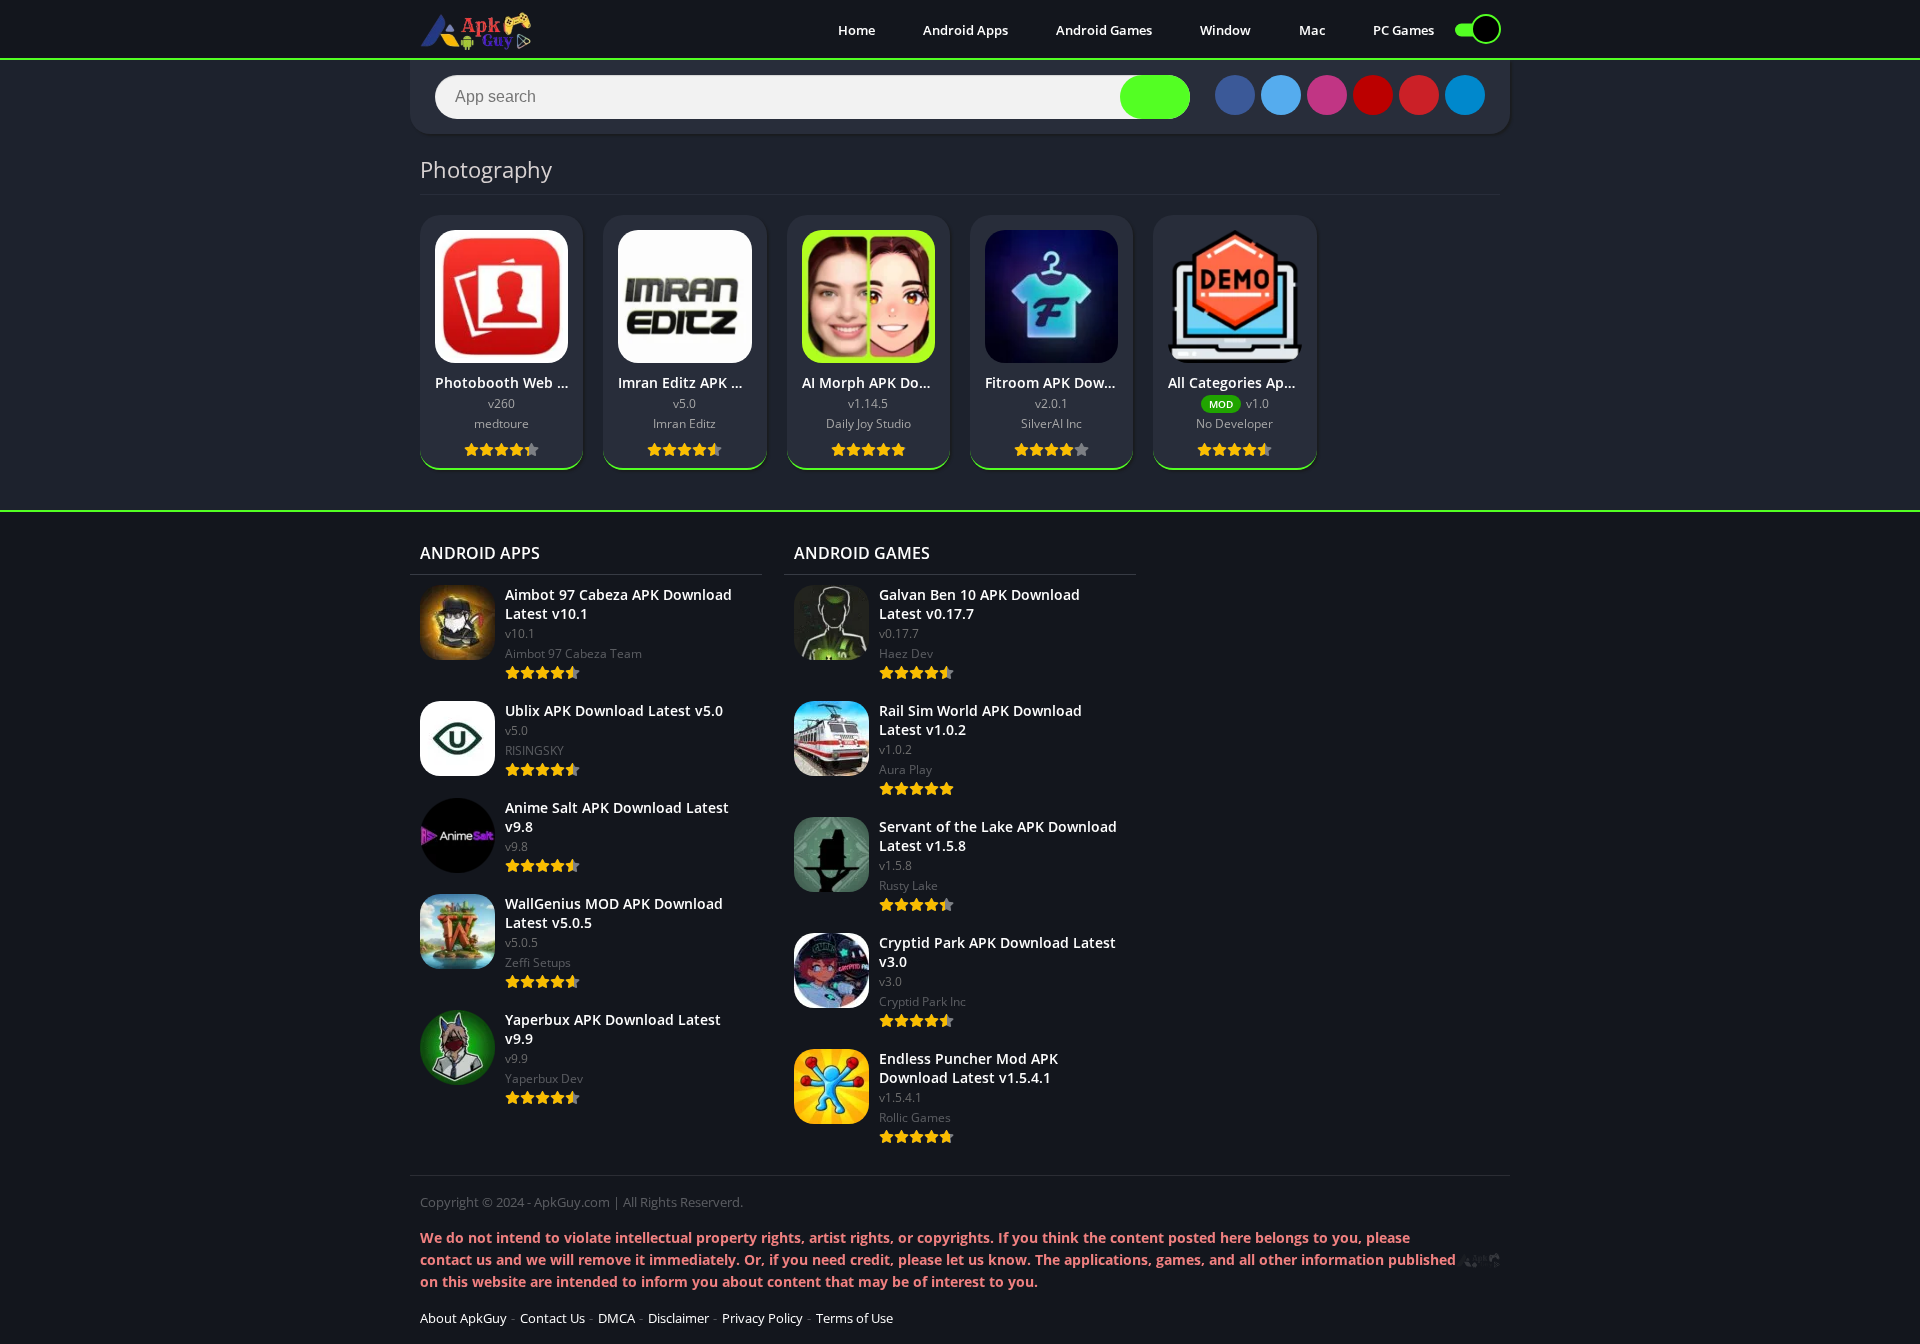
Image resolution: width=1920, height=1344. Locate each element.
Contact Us (552, 1318)
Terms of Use (854, 1318)
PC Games (1402, 30)
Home (855, 30)
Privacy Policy (762, 1318)
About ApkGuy (463, 1318)
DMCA (616, 1318)
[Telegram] (1465, 95)
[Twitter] (1281, 95)
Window (1224, 30)
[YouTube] (1373, 95)
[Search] (1155, 97)
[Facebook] (1235, 95)
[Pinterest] (1419, 95)
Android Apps (964, 30)
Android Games (1102, 30)
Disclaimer (678, 1318)
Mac (1310, 30)
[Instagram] (1327, 95)
